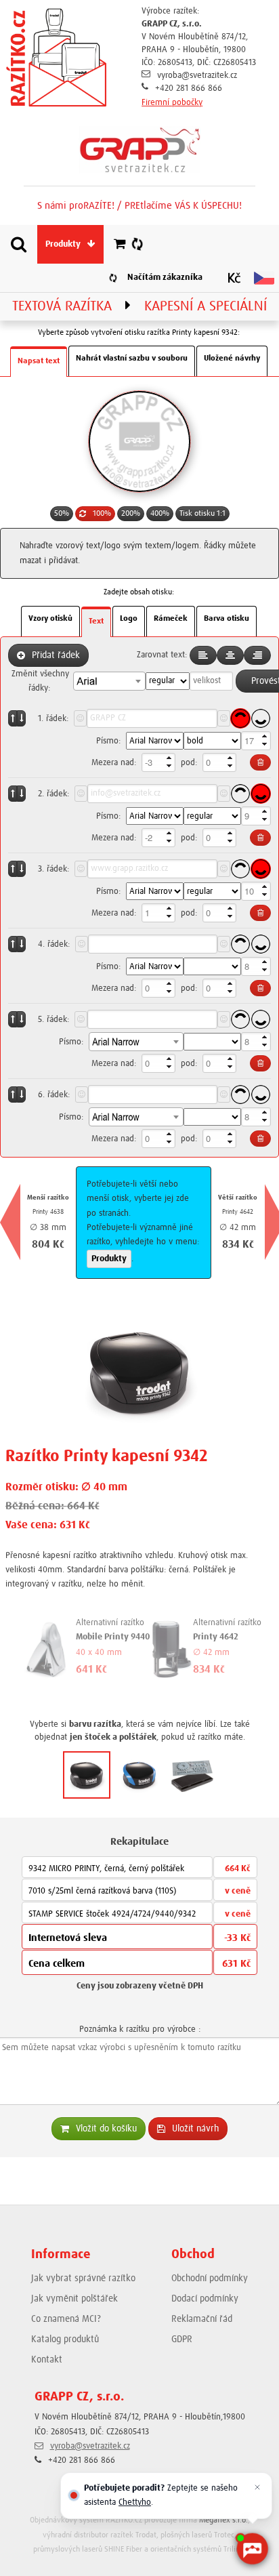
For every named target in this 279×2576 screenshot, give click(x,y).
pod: (189, 763)
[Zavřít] (257, 2487)
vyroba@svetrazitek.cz (197, 76)
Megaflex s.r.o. (223, 2520)
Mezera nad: (114, 763)
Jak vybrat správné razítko (83, 2278)
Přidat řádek (56, 655)
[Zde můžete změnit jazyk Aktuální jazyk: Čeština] (264, 278)
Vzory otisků (50, 619)
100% (102, 514)
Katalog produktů (65, 2339)
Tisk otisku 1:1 (202, 514)
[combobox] (109, 681)
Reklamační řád (202, 2319)
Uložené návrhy (232, 359)
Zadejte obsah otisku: (139, 592)
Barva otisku (227, 619)
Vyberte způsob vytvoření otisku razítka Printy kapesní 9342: (139, 333)
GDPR (182, 2339)
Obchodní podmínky (210, 2278)
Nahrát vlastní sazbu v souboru (132, 359)
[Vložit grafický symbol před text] (80, 718)
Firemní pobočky (172, 103)
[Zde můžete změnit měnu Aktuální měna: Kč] (234, 278)
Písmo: (108, 741)
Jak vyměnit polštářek (74, 2299)
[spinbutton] (256, 741)
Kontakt (47, 2360)
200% (131, 514)
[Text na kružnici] (240, 718)
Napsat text (39, 361)
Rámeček (171, 619)
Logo (129, 619)
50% (62, 514)
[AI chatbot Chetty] (252, 2549)
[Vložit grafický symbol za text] (224, 718)
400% (160, 514)
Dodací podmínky (205, 2299)
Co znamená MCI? (66, 2319)
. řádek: (53, 719)
